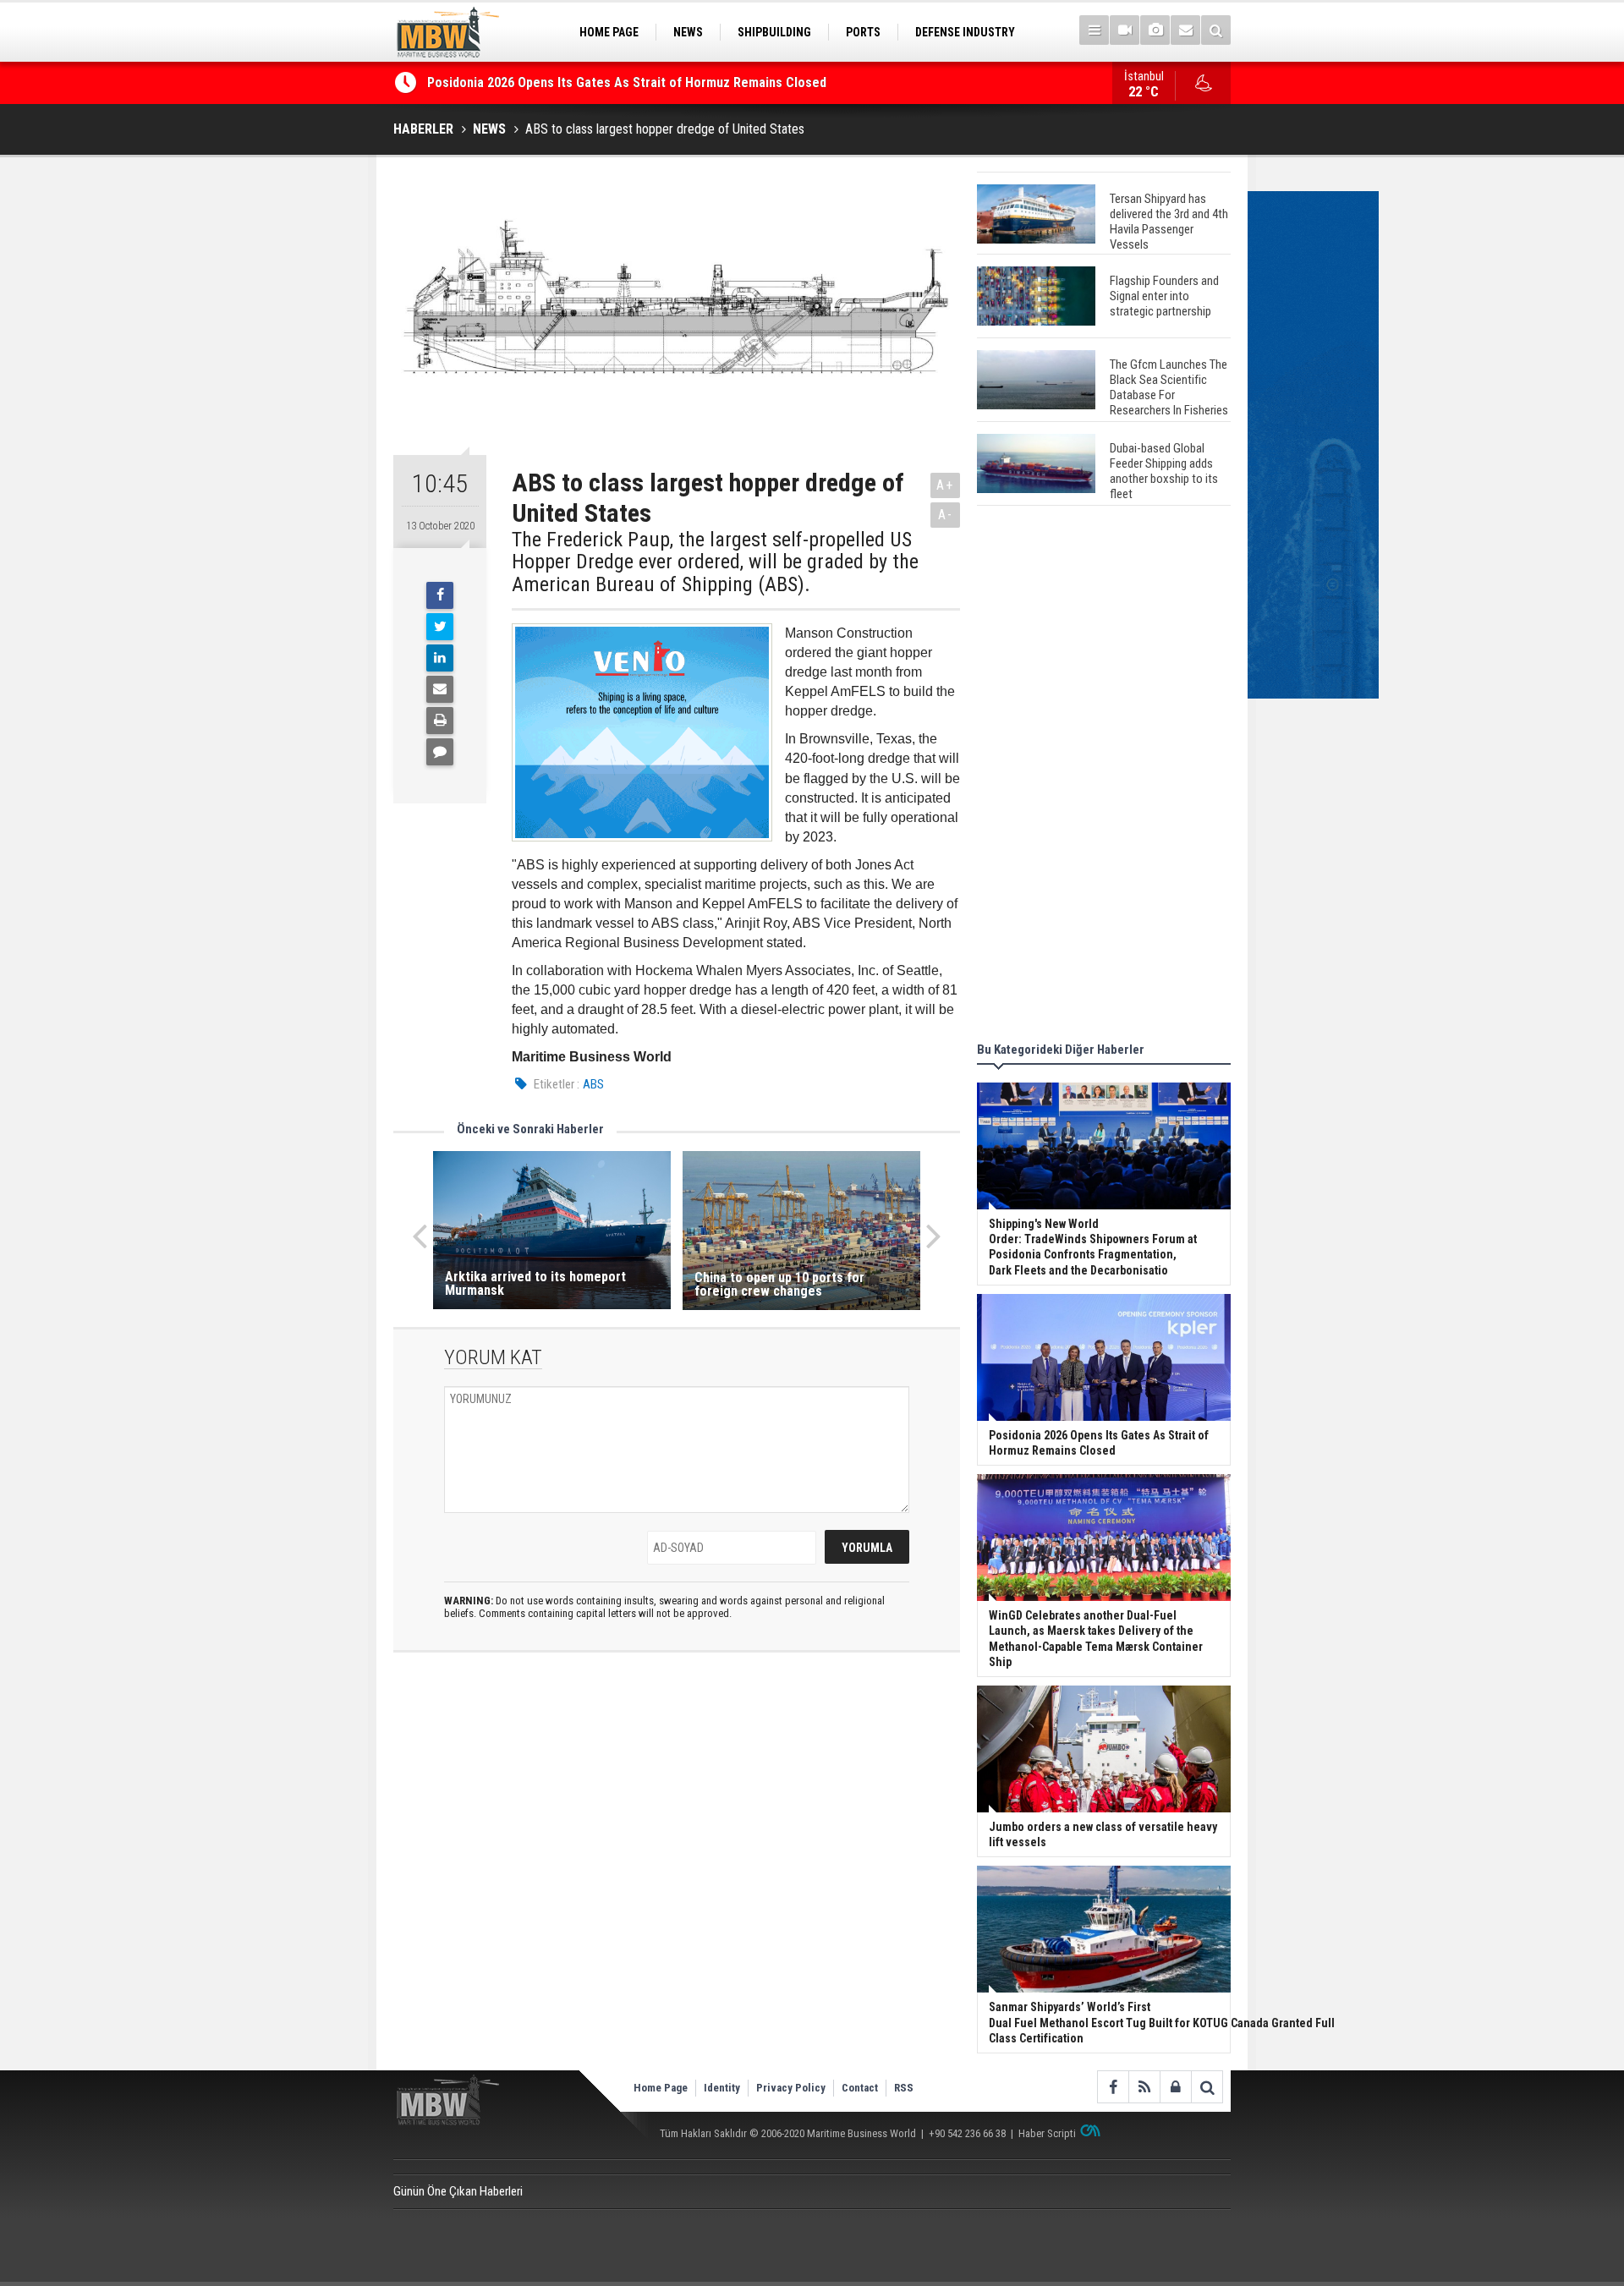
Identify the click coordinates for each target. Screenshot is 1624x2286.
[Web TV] (1125, 30)
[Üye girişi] (1175, 2087)
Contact (860, 2088)
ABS (593, 1084)
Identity (722, 2088)
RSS (904, 2088)
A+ (945, 485)
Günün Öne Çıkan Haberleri (458, 2191)
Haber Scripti (1047, 2133)
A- (946, 515)
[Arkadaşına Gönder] (440, 689)
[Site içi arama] (1216, 30)
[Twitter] (440, 627)
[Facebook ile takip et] (1113, 2087)
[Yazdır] (440, 721)
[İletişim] (1185, 30)
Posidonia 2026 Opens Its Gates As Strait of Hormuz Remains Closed (628, 82)
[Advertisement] (1104, 776)
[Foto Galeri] (1155, 30)
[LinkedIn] (440, 658)
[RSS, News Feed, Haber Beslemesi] (1144, 2087)
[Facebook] (440, 595)
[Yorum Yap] (440, 752)
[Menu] (1094, 30)
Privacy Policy (791, 2088)
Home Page (661, 2088)
